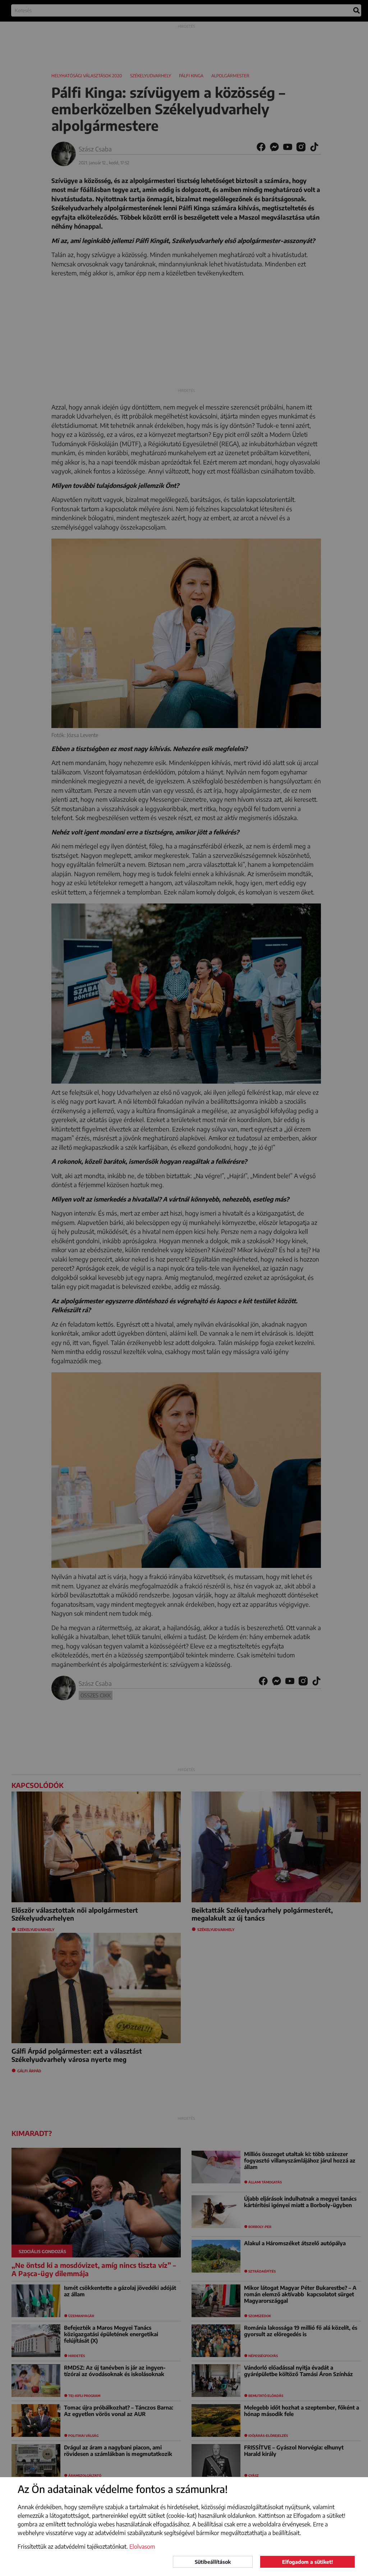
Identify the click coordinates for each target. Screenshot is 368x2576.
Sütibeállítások (213, 2562)
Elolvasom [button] (142, 2547)
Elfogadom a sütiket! (307, 2562)
